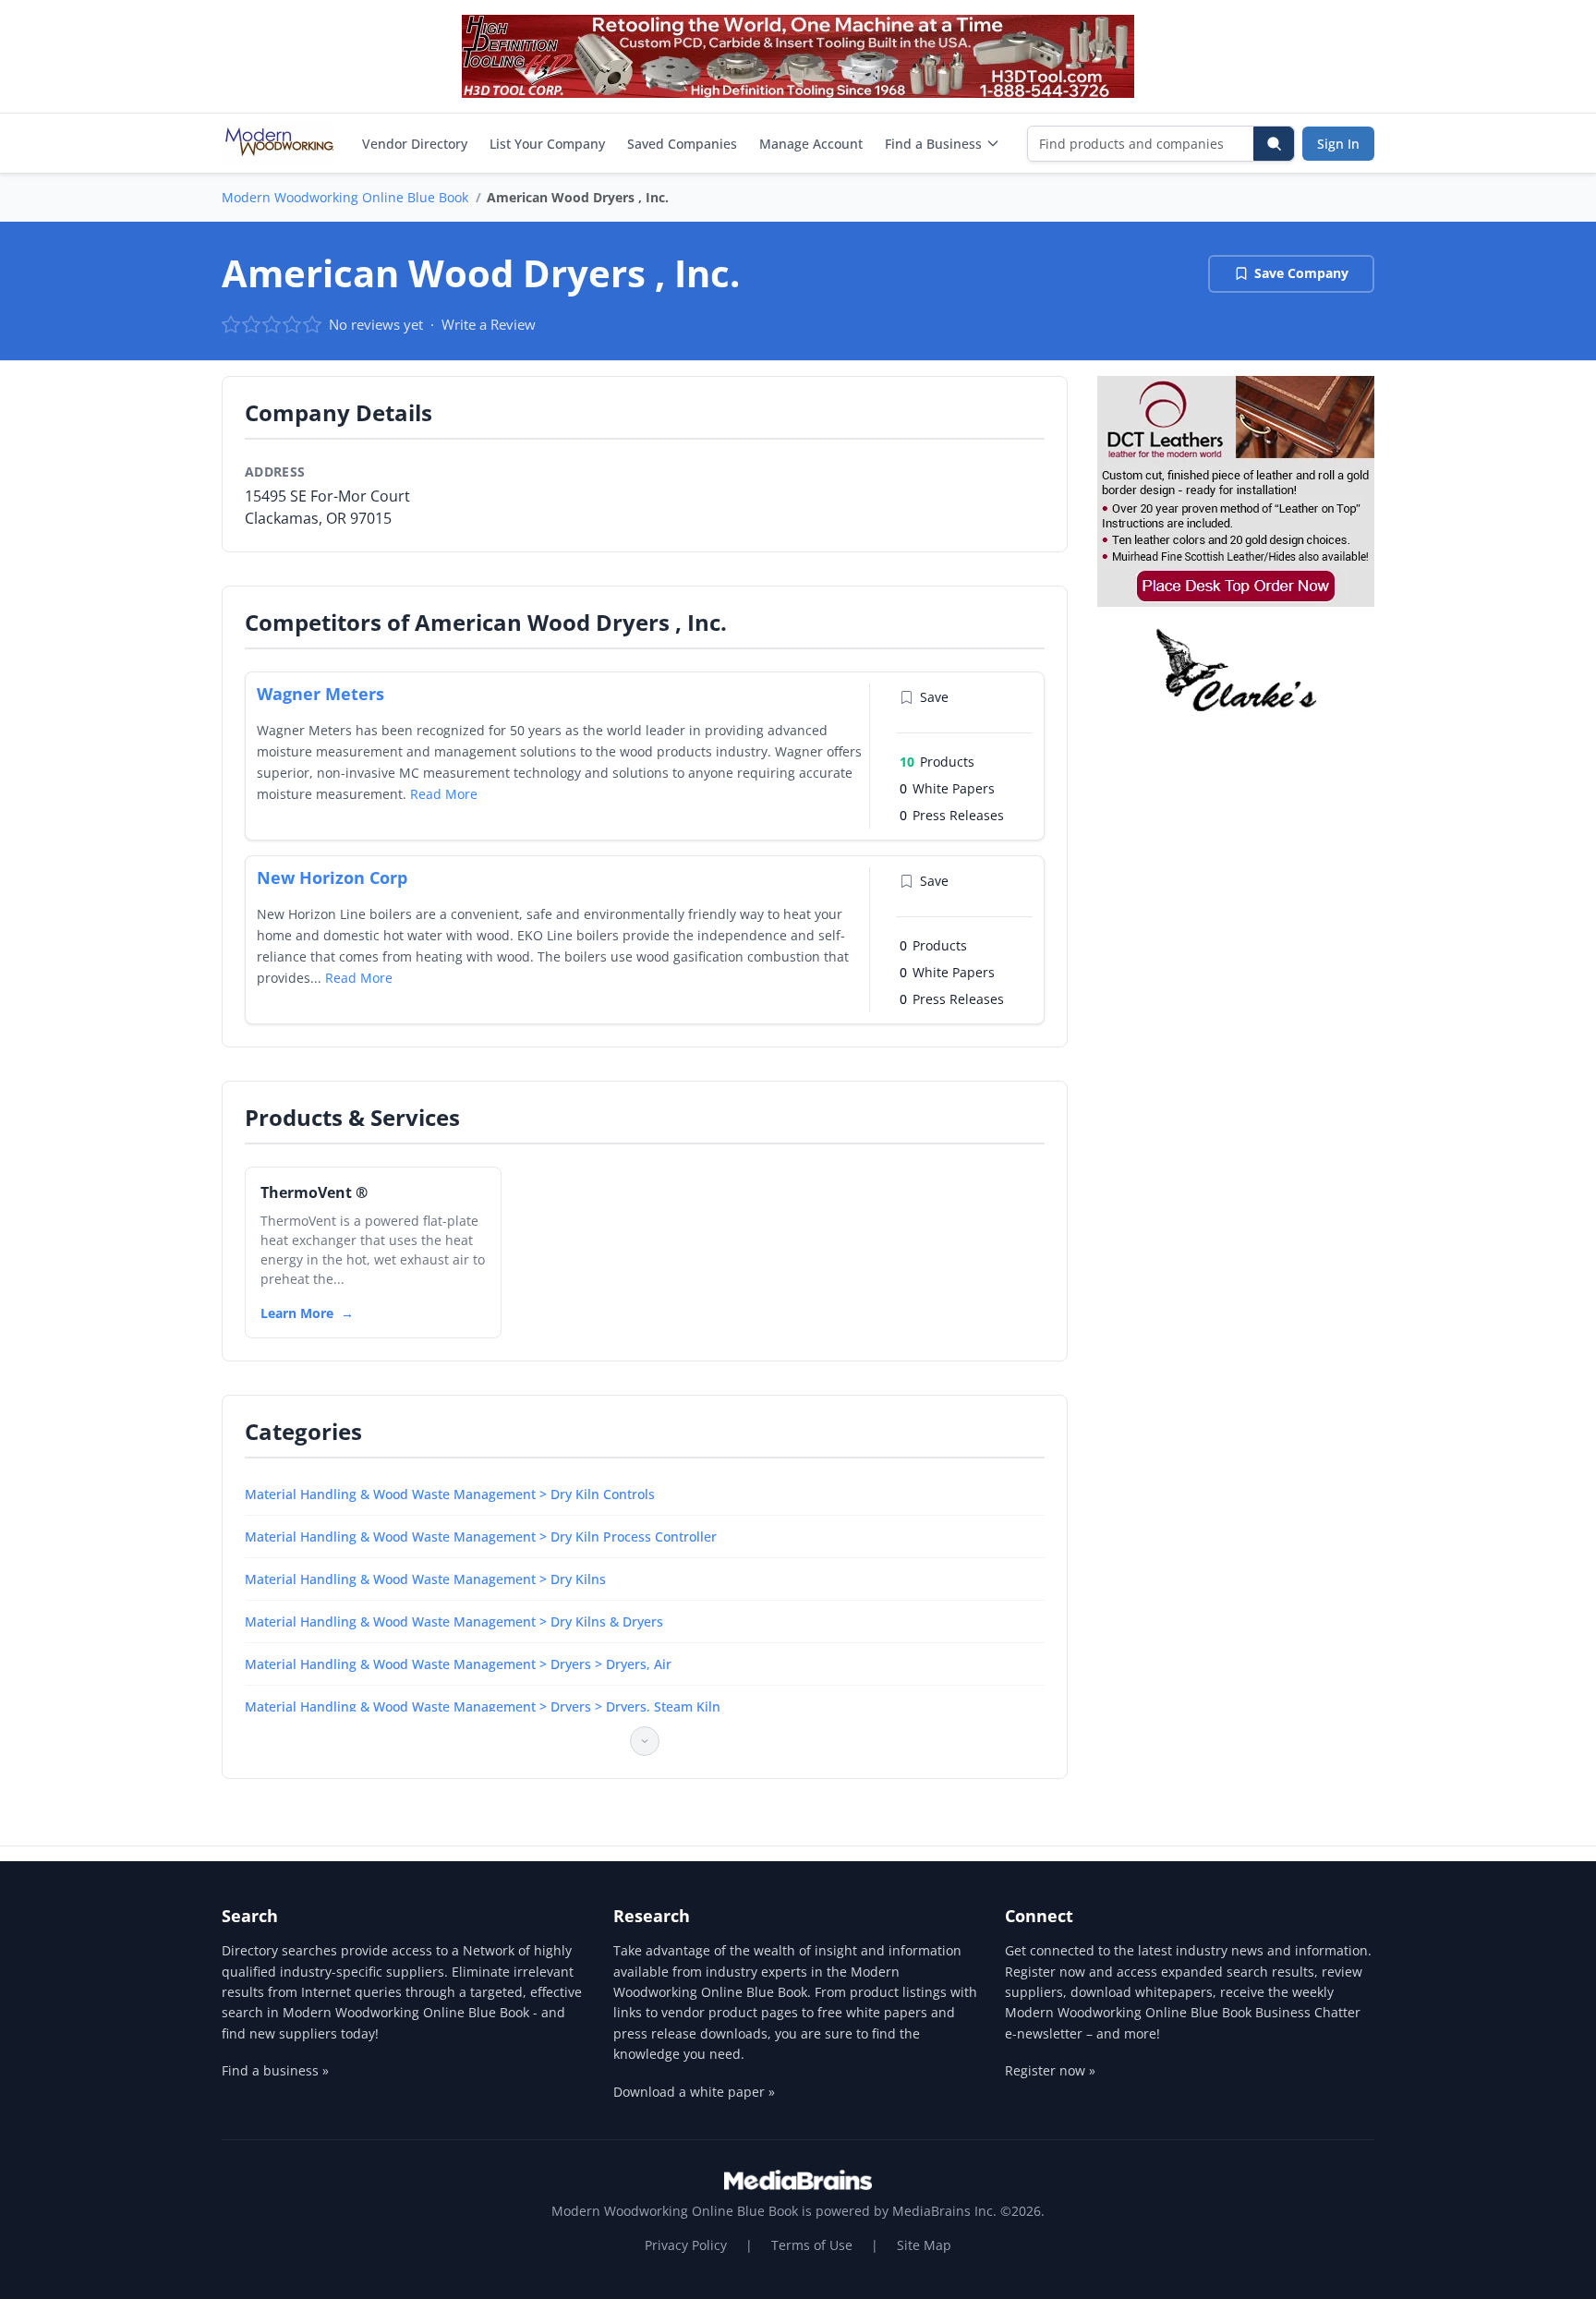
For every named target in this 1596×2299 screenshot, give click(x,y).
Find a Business (933, 144)
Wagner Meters (320, 694)
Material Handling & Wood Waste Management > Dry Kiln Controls (450, 1494)
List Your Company (547, 144)
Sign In (1338, 144)
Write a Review (489, 324)
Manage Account (811, 144)
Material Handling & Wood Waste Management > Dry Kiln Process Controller (481, 1537)
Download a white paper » (694, 2092)
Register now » (1050, 2070)
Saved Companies (682, 144)
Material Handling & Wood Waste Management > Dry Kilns (425, 1579)
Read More (444, 794)
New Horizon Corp (332, 877)
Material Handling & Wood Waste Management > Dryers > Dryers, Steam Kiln (483, 1706)
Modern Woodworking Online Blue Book (345, 197)
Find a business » (275, 2070)
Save (934, 697)
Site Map (924, 2245)
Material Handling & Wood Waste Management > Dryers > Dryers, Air (458, 1664)
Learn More (297, 1313)
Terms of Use (812, 2245)
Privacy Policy (686, 2245)
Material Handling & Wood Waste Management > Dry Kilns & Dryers (454, 1621)
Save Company (1301, 273)
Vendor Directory (415, 144)
